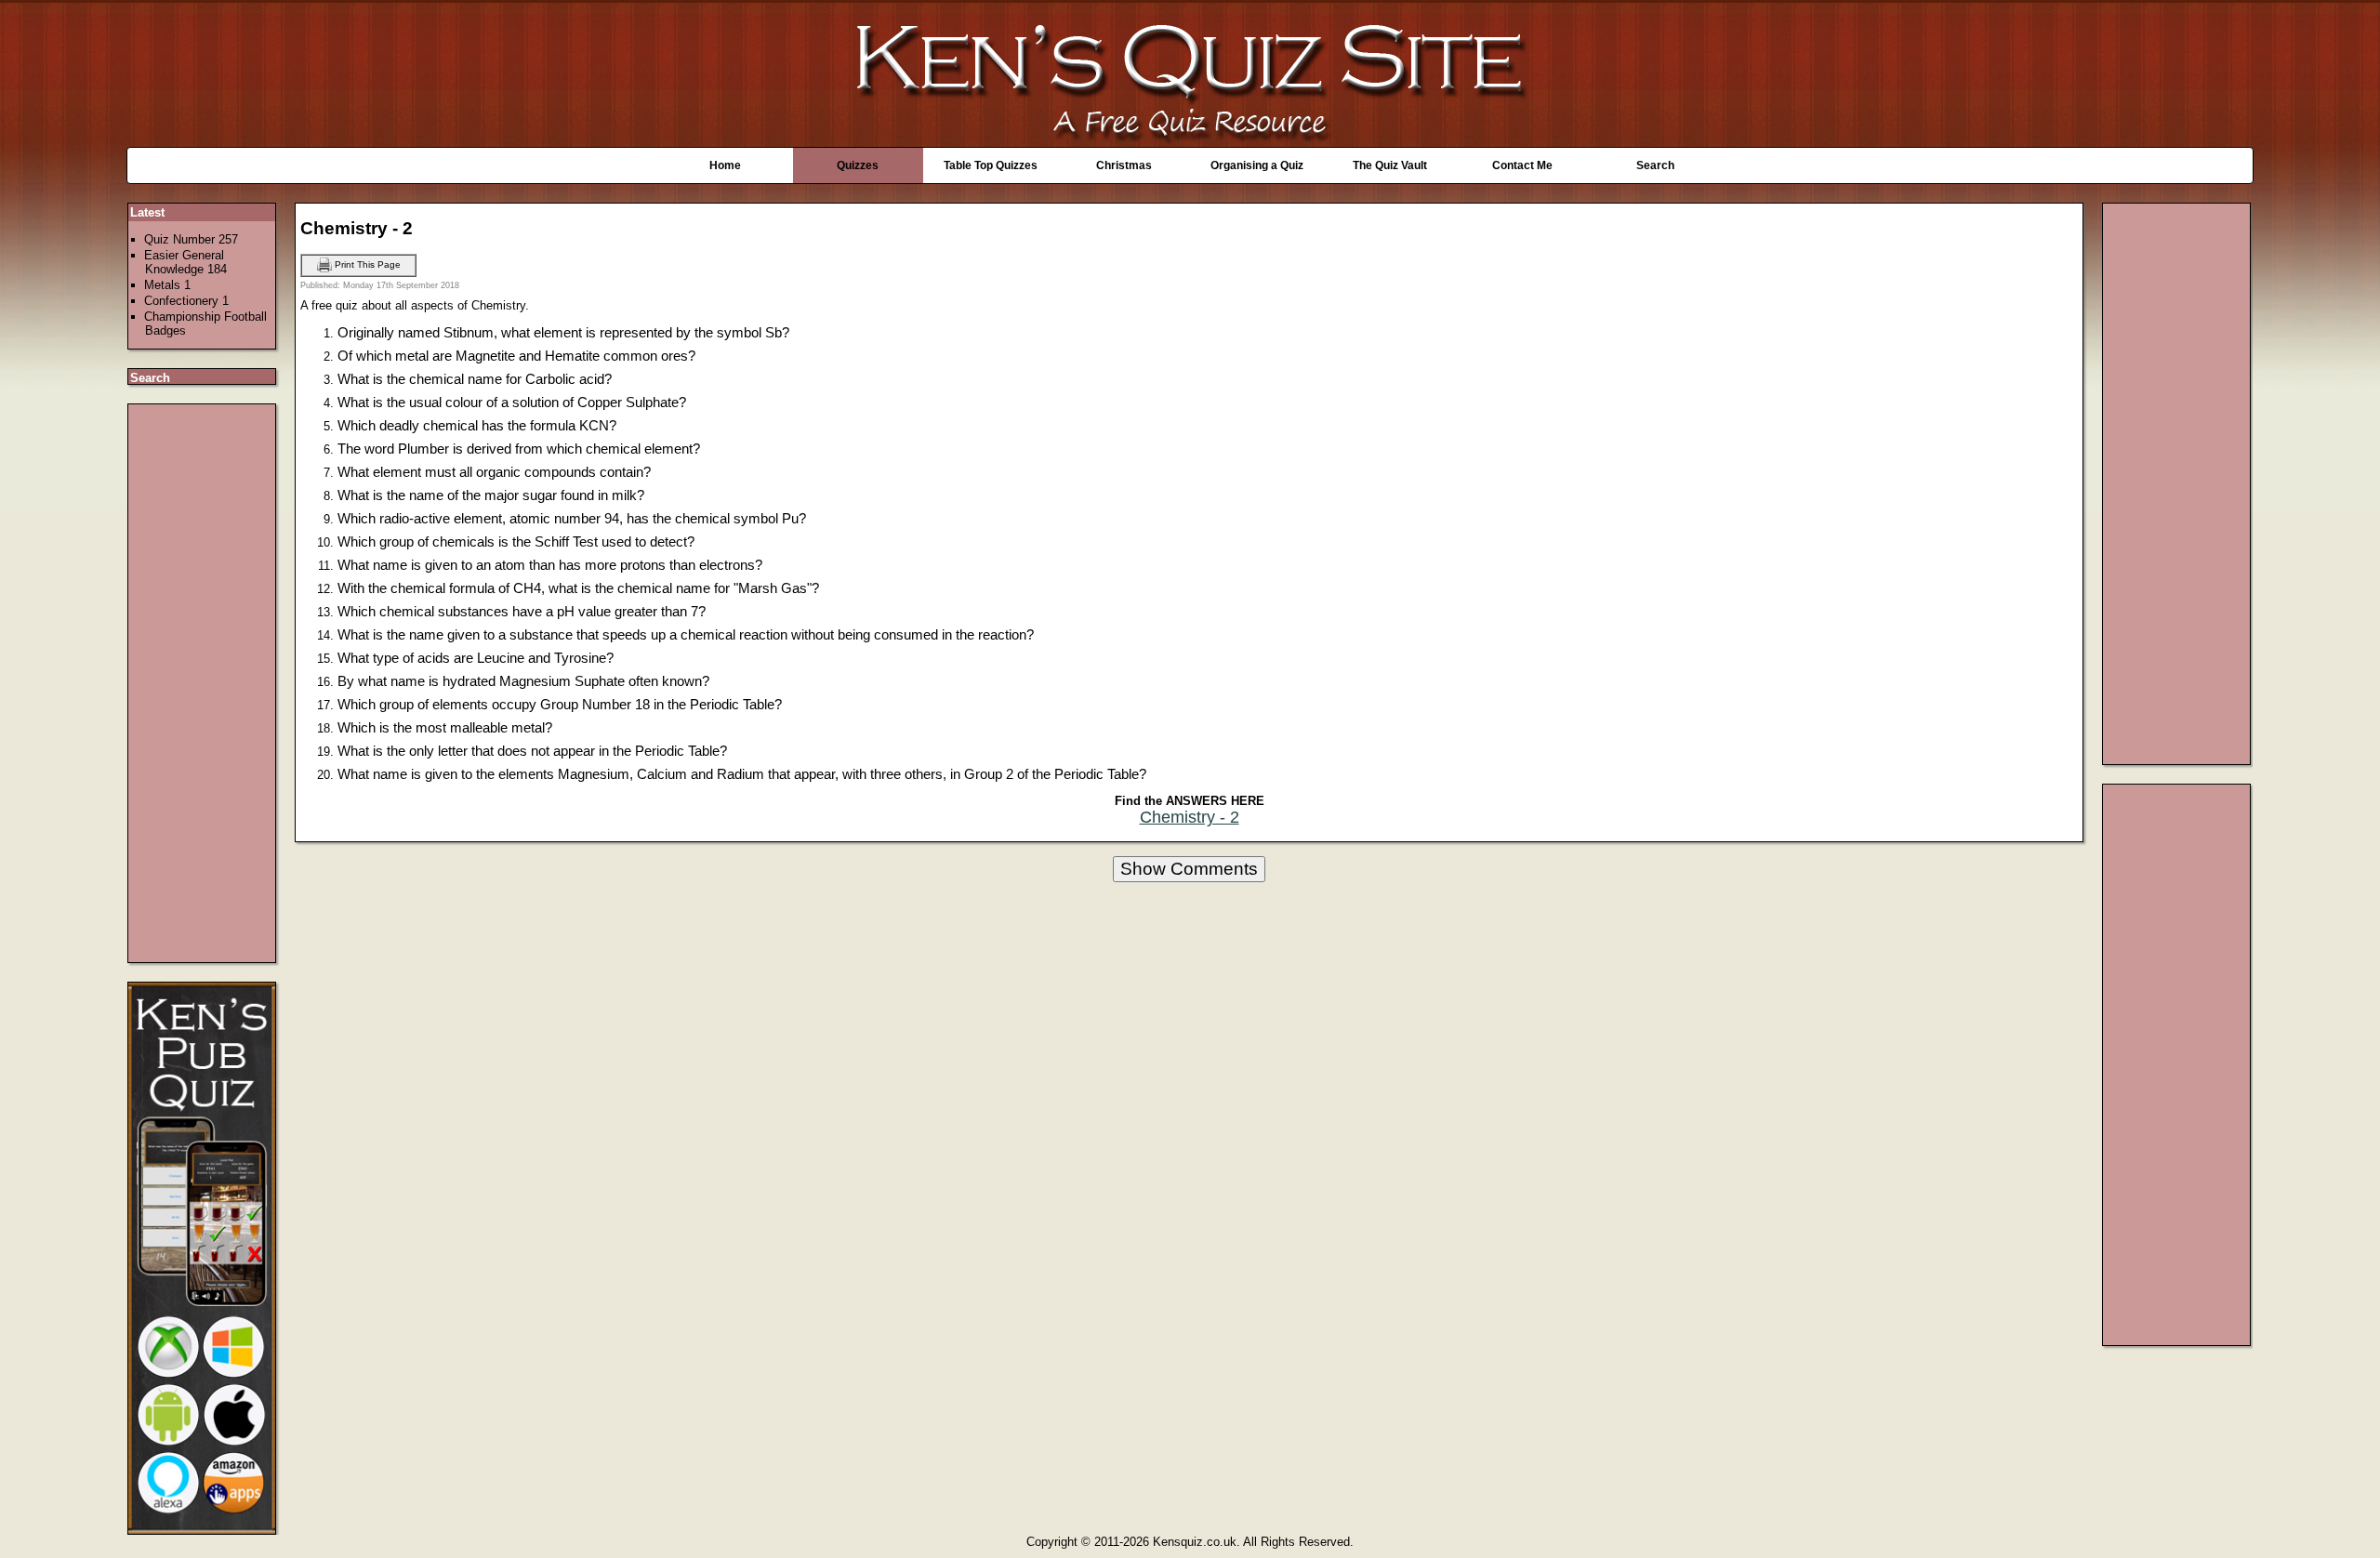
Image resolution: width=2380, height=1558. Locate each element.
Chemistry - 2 (1190, 817)
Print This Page (366, 264)
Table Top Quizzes (991, 165)
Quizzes (858, 165)
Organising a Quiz (1257, 165)
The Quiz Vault (1390, 165)
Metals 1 (167, 285)
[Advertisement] (203, 683)
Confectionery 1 (186, 301)
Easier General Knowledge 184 (185, 262)
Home (725, 165)
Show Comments (1189, 869)
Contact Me (1522, 165)
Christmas (1124, 165)
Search (1655, 165)
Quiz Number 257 (191, 239)
